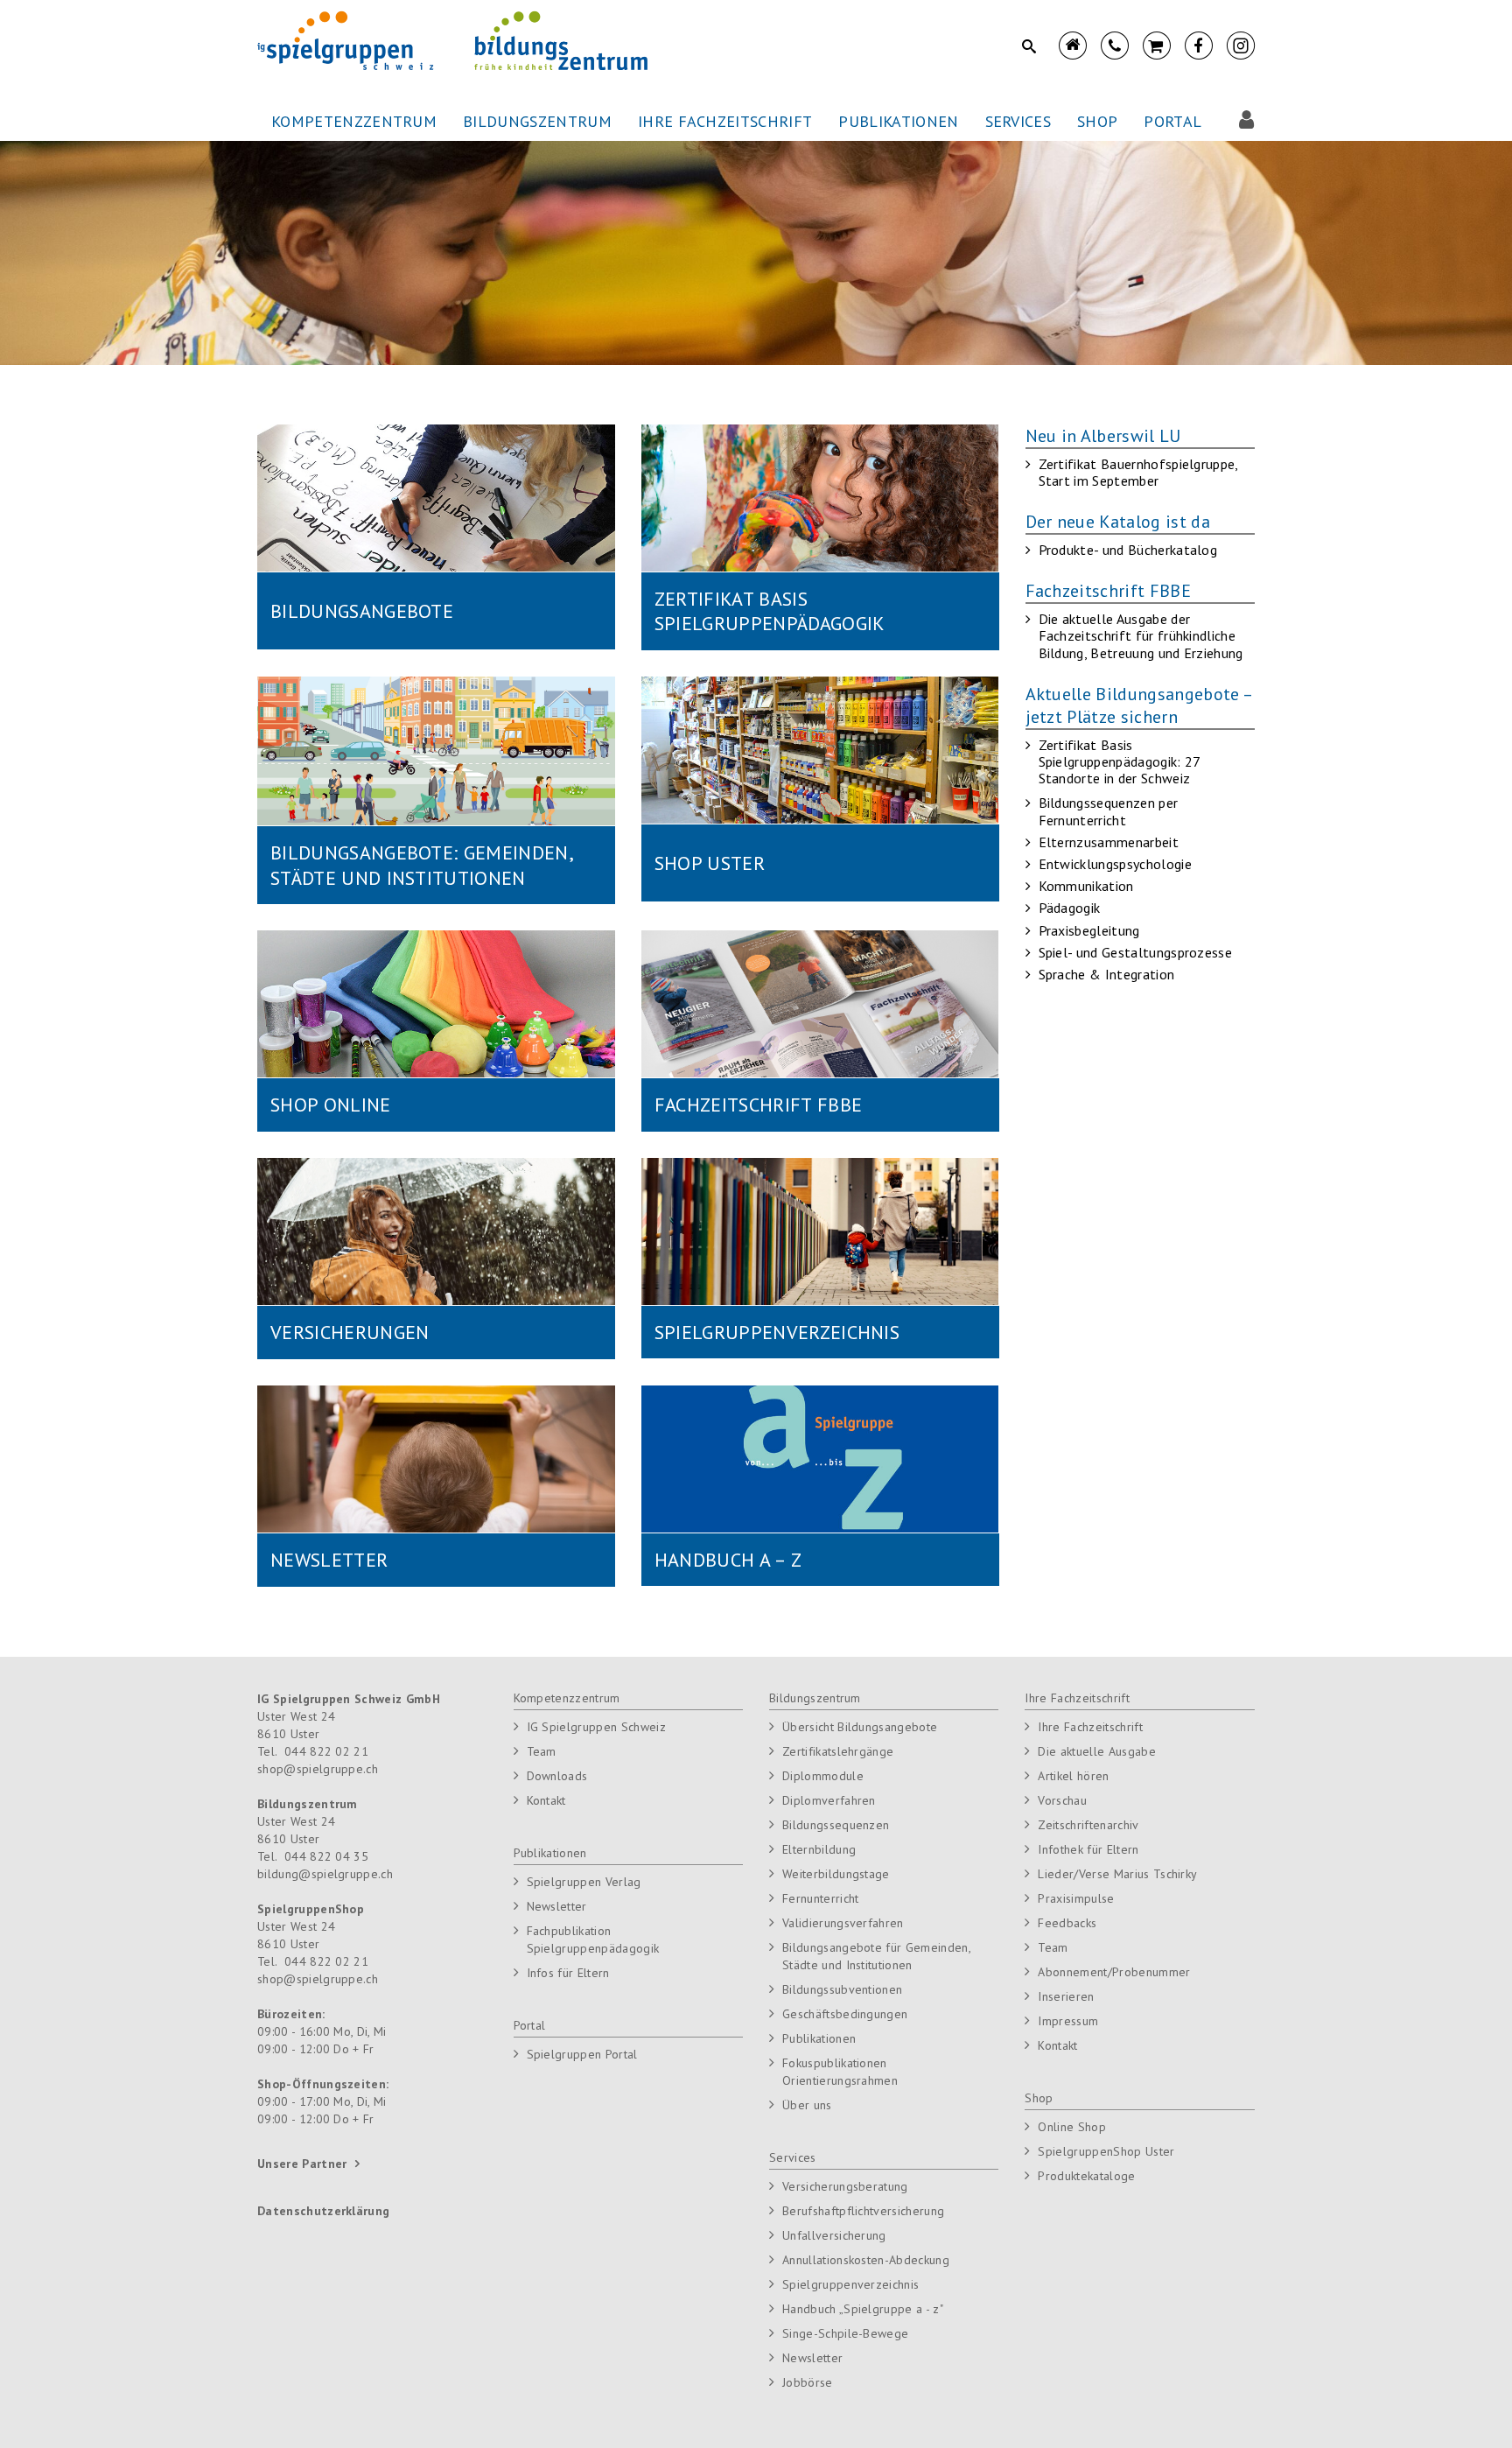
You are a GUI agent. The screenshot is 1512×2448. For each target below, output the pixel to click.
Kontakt (546, 1800)
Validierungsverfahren (843, 1923)
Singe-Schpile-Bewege (845, 2333)
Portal (530, 2025)
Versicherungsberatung (845, 2186)
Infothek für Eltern (1088, 1849)
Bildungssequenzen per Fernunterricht (1109, 811)
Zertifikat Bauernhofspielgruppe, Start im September (1138, 472)
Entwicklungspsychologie (1115, 864)
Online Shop (1072, 2127)
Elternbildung (819, 1849)
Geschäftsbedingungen (845, 2014)
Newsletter (557, 1906)
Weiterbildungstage (836, 1874)
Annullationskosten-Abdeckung (866, 2260)
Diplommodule (823, 1776)
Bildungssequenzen (836, 1825)
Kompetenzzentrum (567, 1698)
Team (542, 1751)
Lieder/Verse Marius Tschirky (1117, 1874)
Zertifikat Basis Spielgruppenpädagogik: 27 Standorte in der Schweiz (1120, 761)
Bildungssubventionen (842, 1989)
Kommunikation (1086, 886)
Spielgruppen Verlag (584, 1882)
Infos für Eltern (568, 1973)
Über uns (807, 2105)
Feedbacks (1067, 1923)
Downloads (557, 1776)
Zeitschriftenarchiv (1088, 1825)
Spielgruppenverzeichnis (850, 2284)
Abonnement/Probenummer (1114, 1972)
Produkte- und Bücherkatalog (1128, 550)
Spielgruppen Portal (582, 2054)
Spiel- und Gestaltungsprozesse (1136, 952)
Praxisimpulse (1076, 1898)
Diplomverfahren (829, 1800)
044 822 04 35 (326, 1856)
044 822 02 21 (326, 1751)
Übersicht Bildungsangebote (860, 1727)
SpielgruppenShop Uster (1106, 2151)
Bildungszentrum (815, 1698)
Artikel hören (1073, 1776)
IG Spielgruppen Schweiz (596, 1727)
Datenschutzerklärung (323, 2211)
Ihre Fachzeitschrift (1077, 1698)
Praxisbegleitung (1089, 930)
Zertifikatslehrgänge (838, 1751)
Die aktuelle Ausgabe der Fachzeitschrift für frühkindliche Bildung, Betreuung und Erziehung (1141, 635)
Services (793, 2157)
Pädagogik (1070, 908)
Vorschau (1062, 1800)
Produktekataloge (1086, 2176)
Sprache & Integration (1107, 974)
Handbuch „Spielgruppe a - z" (863, 2309)
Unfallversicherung (834, 2235)
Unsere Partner (302, 2164)
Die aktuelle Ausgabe (1096, 1751)
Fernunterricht (820, 1898)
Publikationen (550, 1853)
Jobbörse (808, 2382)
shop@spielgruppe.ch (318, 1769)
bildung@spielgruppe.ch (325, 1874)
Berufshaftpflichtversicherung (863, 2211)
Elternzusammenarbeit (1109, 842)
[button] (354, 122)
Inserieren (1066, 1996)
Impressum (1068, 2021)
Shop (1039, 2098)
